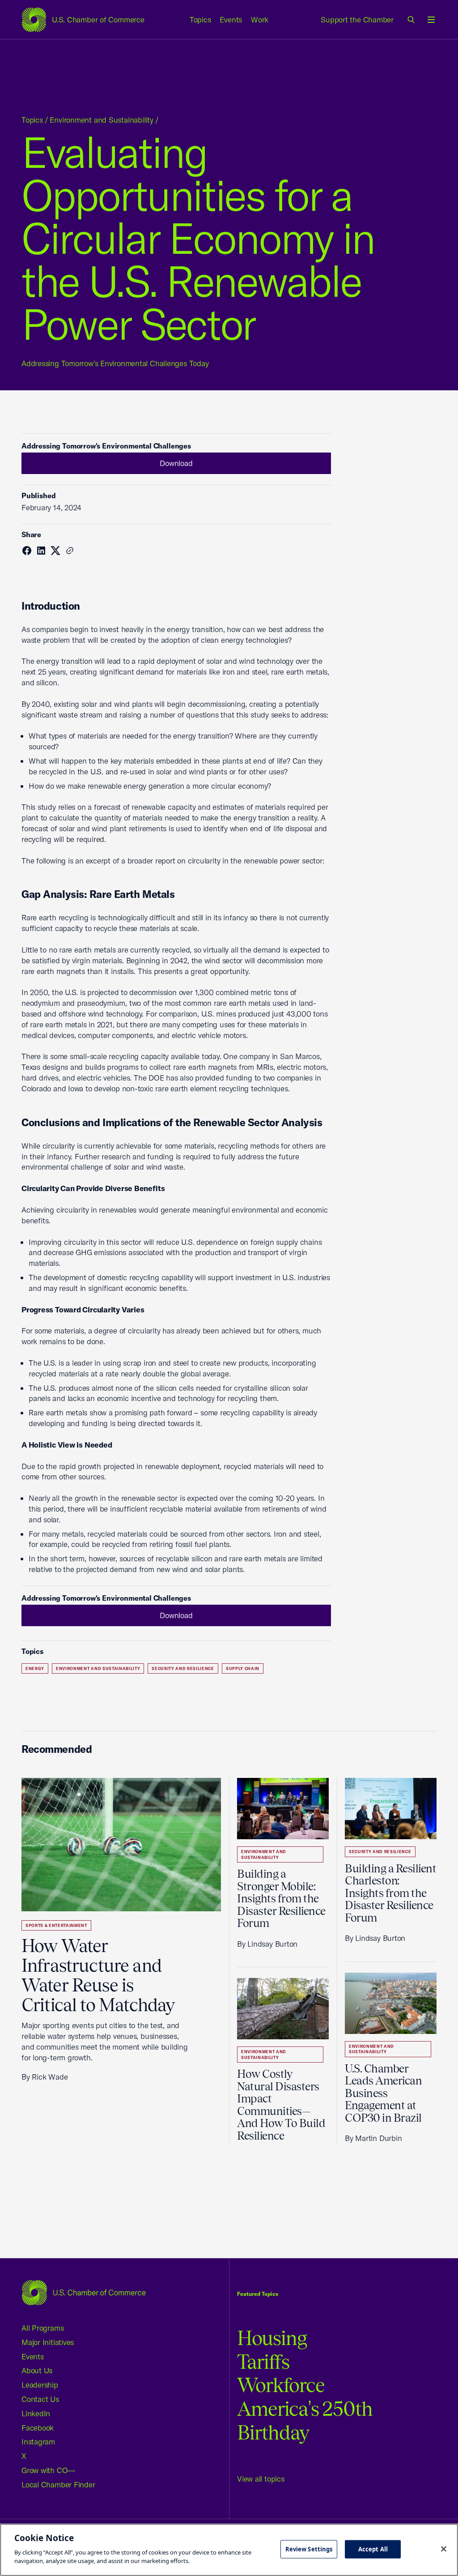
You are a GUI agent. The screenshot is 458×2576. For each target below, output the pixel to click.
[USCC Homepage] (84, 2292)
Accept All (373, 2549)
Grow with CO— (48, 2470)
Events (231, 19)
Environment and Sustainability (101, 120)
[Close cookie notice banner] (444, 2549)
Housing (272, 2338)
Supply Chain (243, 1668)
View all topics (261, 2479)
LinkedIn (36, 2413)
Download (176, 463)
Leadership (40, 2385)
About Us (37, 2370)
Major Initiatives (48, 2342)
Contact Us (40, 2399)
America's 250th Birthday (305, 2421)
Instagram (38, 2441)
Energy (35, 1668)
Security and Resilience (183, 1668)
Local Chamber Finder (58, 2484)
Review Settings (309, 2549)
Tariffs (263, 2362)
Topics (200, 19)
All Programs (42, 2328)
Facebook (38, 2428)
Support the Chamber (357, 19)
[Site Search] (411, 20)
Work (260, 19)
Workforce (281, 2385)
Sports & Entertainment (56, 1925)
